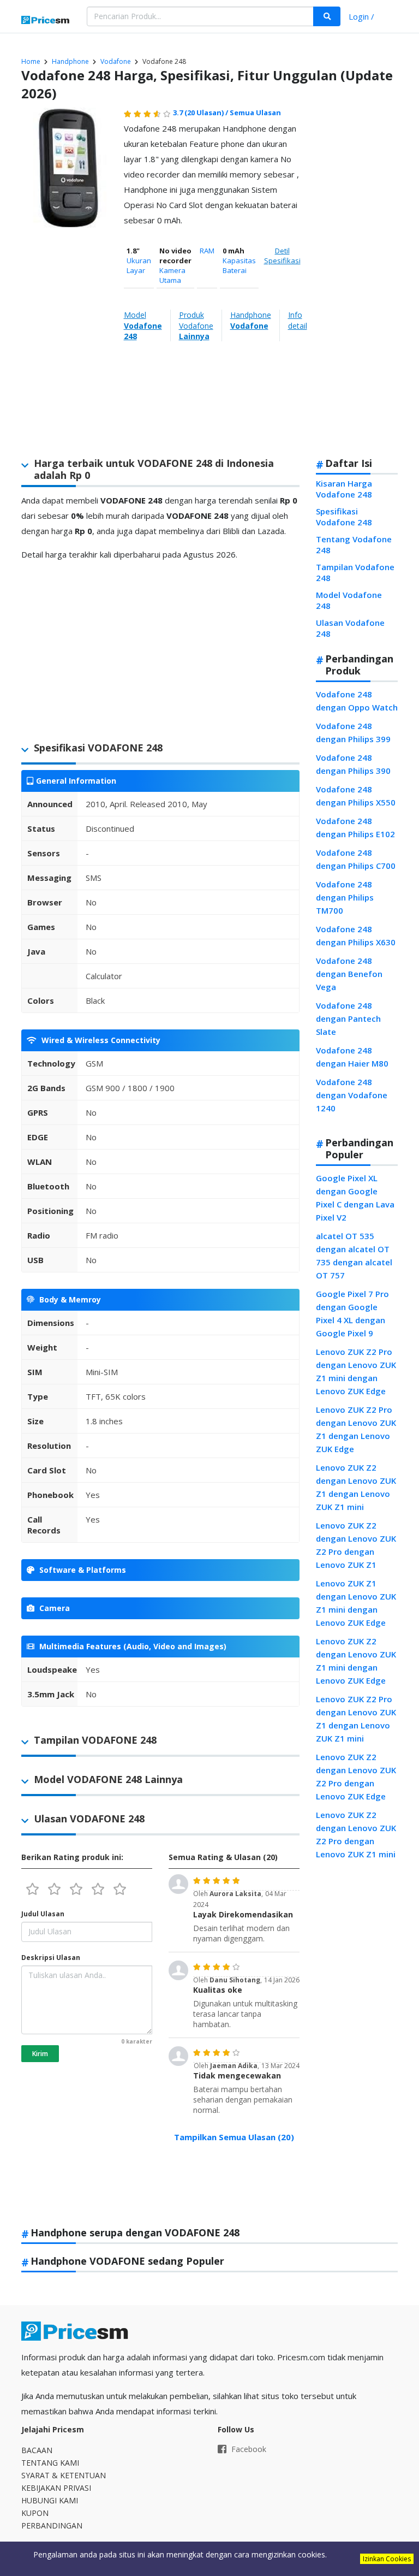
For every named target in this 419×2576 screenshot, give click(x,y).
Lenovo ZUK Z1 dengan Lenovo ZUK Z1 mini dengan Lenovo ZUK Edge (356, 1603)
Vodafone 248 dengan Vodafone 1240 (352, 1095)
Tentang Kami (50, 2463)
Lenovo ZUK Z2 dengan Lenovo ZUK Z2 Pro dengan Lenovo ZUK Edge (356, 1776)
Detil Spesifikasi (282, 256)
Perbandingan (52, 2525)
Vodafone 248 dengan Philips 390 (353, 764)
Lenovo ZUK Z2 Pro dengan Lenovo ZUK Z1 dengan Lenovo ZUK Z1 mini (356, 1719)
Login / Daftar (361, 18)
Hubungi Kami (50, 2500)
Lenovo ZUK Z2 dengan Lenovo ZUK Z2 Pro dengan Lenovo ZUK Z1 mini (356, 1834)
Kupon (35, 2513)
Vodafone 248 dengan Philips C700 (356, 859)
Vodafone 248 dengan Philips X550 (356, 796)
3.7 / (201, 112)
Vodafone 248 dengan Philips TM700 (345, 897)
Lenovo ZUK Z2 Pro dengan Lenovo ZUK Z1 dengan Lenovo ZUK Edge (356, 1429)
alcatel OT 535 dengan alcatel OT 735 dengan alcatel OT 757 (354, 1256)
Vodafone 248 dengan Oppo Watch (357, 701)
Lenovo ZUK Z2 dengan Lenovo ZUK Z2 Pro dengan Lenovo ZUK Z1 (356, 1545)
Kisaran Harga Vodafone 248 (344, 489)
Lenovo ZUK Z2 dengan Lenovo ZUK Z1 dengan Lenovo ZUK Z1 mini (356, 1487)
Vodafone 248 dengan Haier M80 (352, 1057)
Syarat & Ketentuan (64, 2475)
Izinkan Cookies (387, 2559)
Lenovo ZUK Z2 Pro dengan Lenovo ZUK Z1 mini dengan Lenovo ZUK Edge (356, 1371)
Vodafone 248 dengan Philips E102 (355, 827)
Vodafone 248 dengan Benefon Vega (349, 974)
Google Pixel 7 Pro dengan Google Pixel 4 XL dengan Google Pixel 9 (352, 1313)
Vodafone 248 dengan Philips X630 (356, 935)
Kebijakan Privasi (56, 2488)
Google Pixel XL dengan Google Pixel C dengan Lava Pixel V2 (355, 1198)
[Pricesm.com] (46, 21)
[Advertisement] (354, 277)
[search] (327, 16)
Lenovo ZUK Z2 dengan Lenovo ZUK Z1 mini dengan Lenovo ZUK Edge (356, 1661)
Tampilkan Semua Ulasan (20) (234, 2137)
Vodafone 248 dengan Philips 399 (353, 732)
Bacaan (37, 2450)
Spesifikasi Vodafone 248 (344, 517)
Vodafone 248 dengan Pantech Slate (348, 1018)
